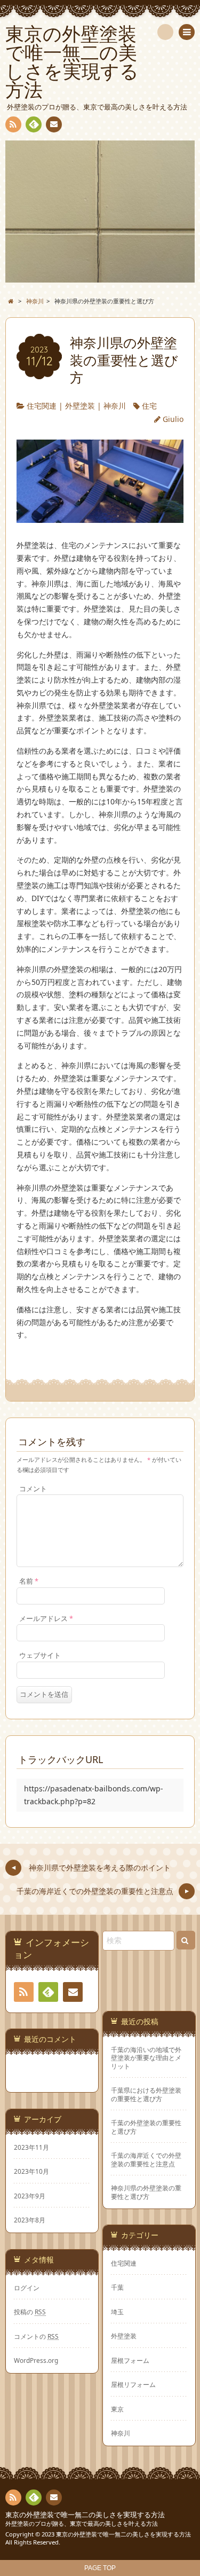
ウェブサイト (40, 1655)
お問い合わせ (54, 124)
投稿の (30, 2312)
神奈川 (115, 406)
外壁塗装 (80, 406)
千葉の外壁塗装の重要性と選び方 (146, 2127)
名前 (29, 1581)
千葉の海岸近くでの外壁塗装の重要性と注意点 (146, 2159)
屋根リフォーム (133, 2384)
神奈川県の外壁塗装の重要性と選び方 (146, 2192)
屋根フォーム (130, 2360)
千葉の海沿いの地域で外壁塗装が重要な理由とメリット (146, 2058)
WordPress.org (36, 2360)
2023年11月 (31, 2147)
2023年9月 (30, 2196)
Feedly (34, 124)
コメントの (36, 2336)
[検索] (165, 32)
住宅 (149, 406)
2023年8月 (30, 2220)
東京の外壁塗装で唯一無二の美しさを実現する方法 (85, 2515)
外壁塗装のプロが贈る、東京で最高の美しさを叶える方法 (82, 2523)
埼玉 (117, 2312)
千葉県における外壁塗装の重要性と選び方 (146, 2094)
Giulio (173, 419)
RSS (13, 124)
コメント (33, 1489)
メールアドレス (46, 1619)
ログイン (27, 2288)
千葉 (117, 2287)
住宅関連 (42, 406)
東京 (117, 2409)
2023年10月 (31, 2171)
